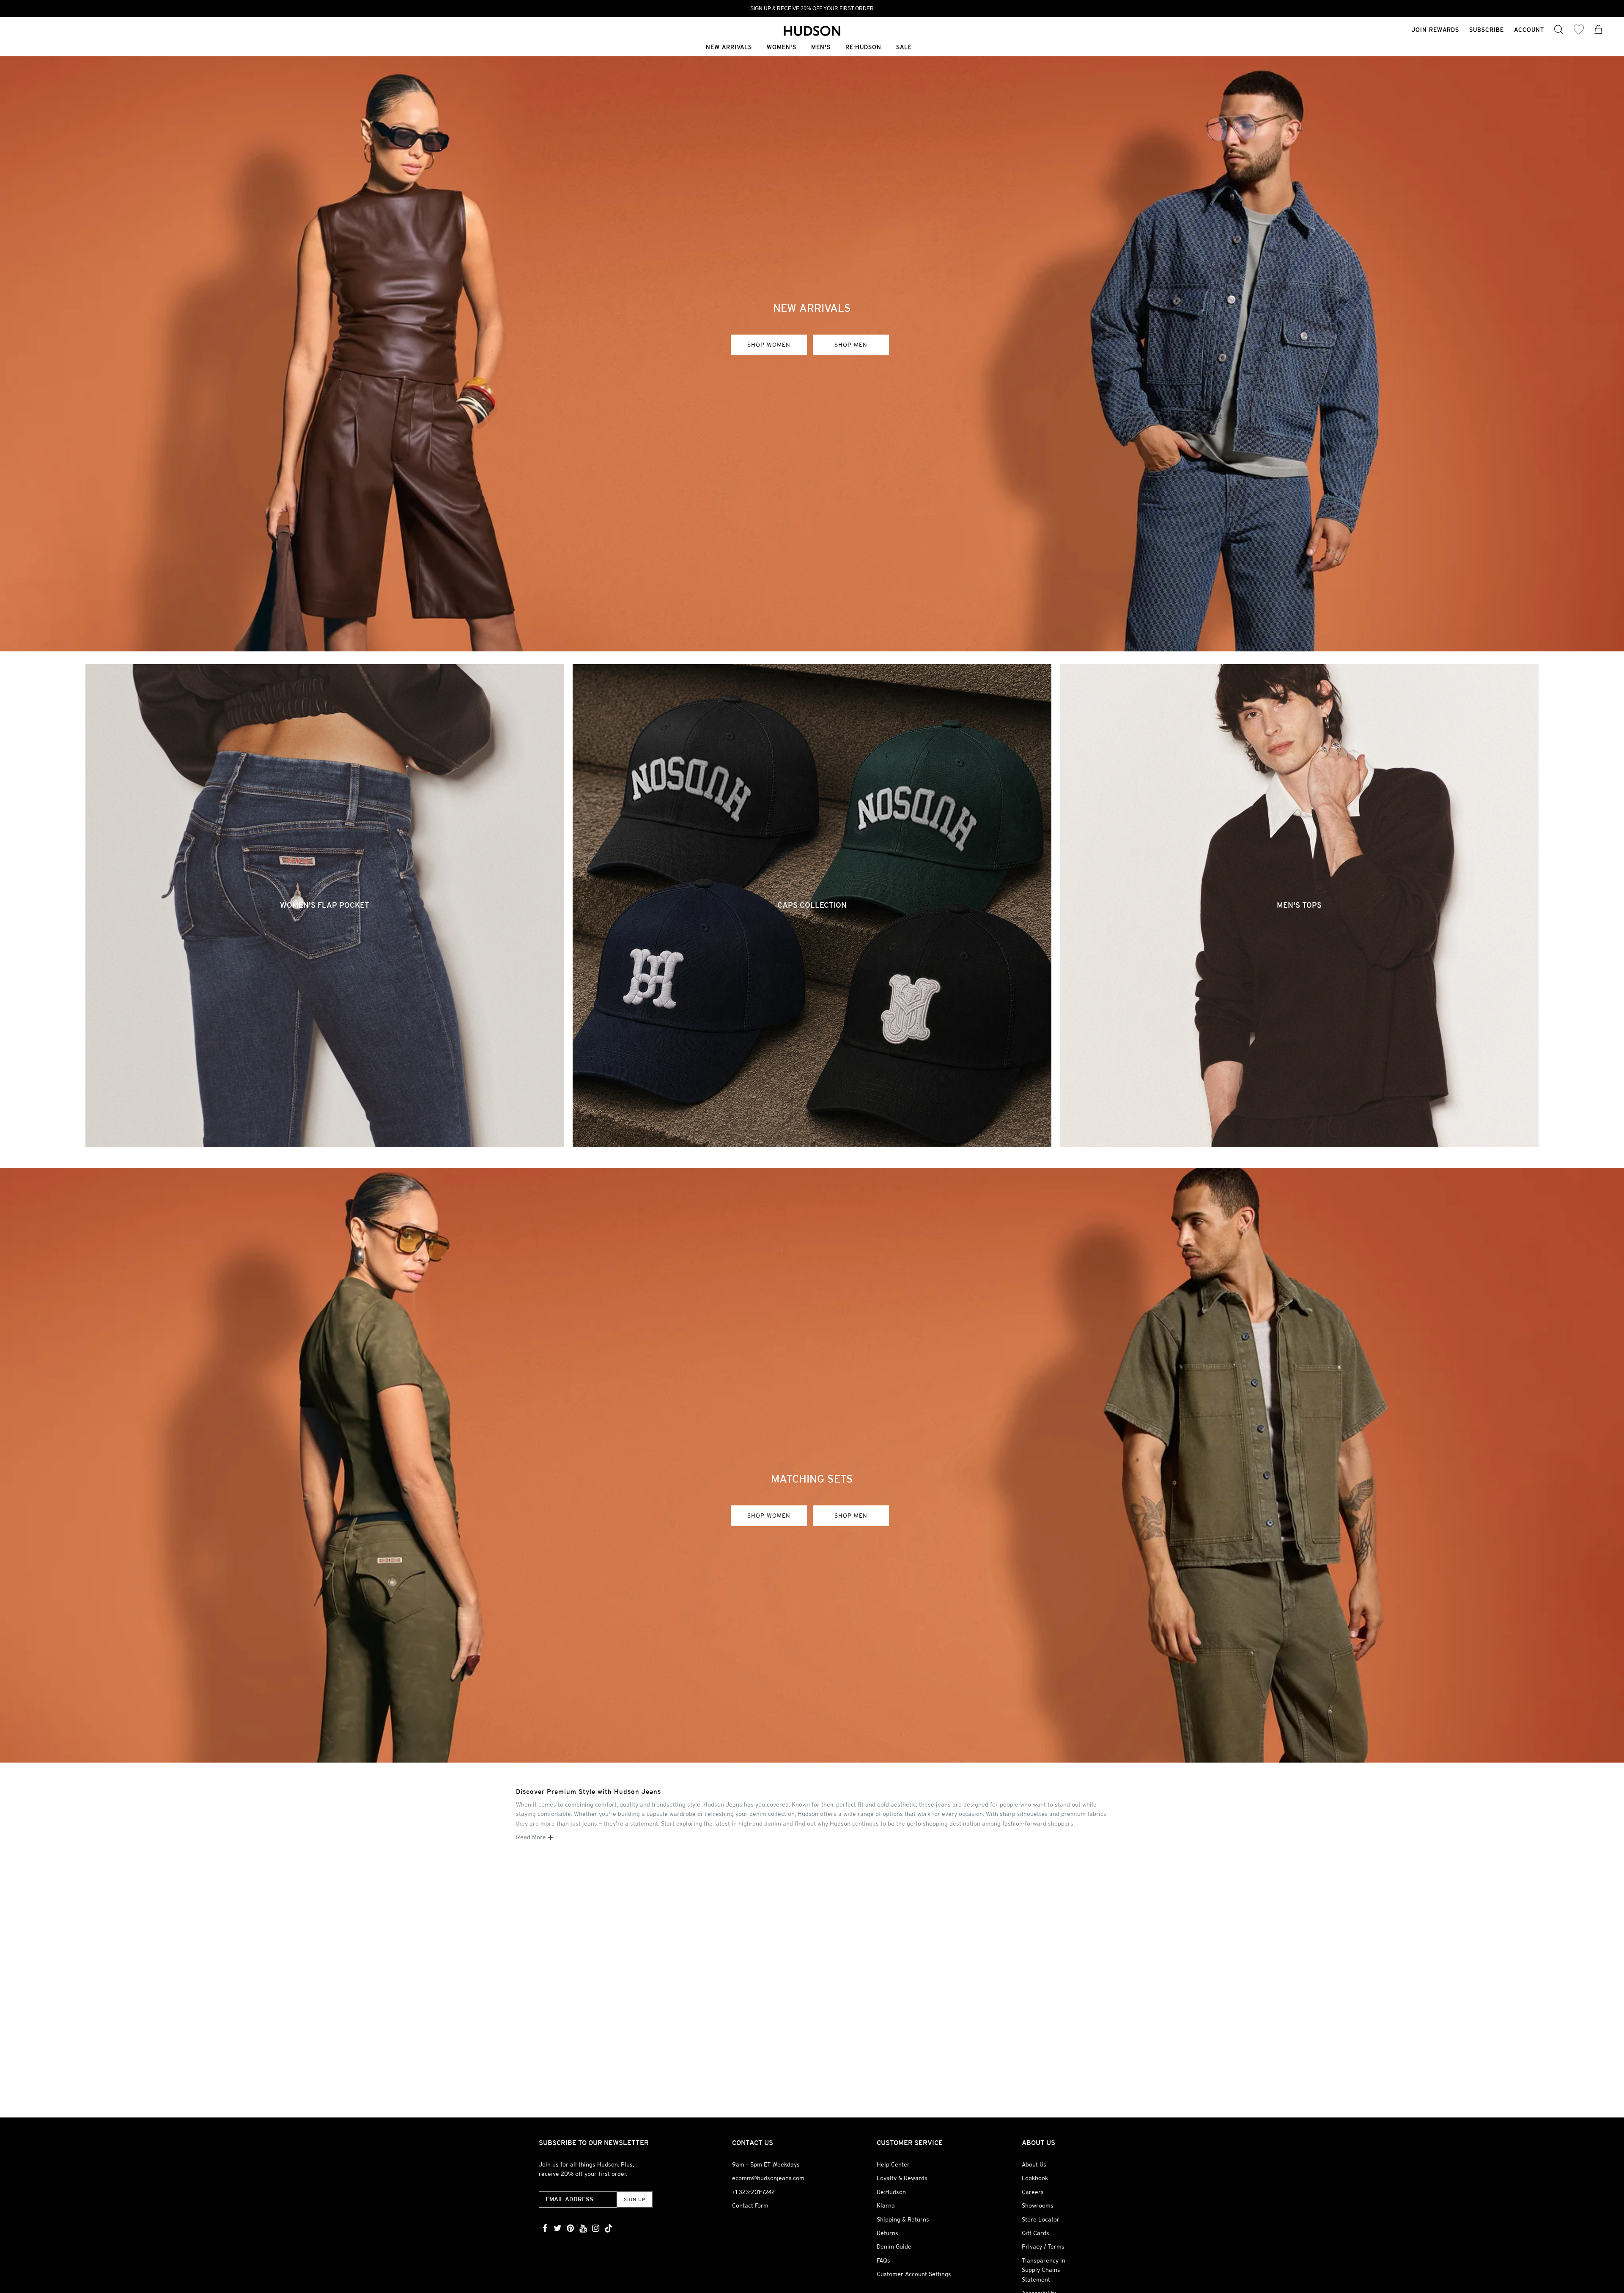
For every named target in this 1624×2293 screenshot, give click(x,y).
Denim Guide (894, 2246)
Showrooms (1038, 2205)
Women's (782, 48)
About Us (1034, 2164)
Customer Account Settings (914, 2274)
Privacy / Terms (1043, 2246)
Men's (821, 48)
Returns (887, 2233)
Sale (904, 48)
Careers (1033, 2192)
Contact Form (750, 2205)
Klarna (886, 2205)
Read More (532, 1837)
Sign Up (635, 2200)
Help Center (893, 2164)
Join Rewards (1435, 30)
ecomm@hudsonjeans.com (768, 2178)
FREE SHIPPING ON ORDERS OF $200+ (812, 8)
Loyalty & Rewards (902, 2178)
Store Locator (1041, 2219)
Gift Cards (1036, 2233)
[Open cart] (1599, 30)
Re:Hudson (863, 48)
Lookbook (1035, 2178)
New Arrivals (729, 48)
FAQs (883, 2260)
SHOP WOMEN (769, 345)
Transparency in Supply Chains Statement (1044, 2270)
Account (1529, 30)
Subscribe (1487, 30)
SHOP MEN (851, 345)
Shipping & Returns (903, 2219)
